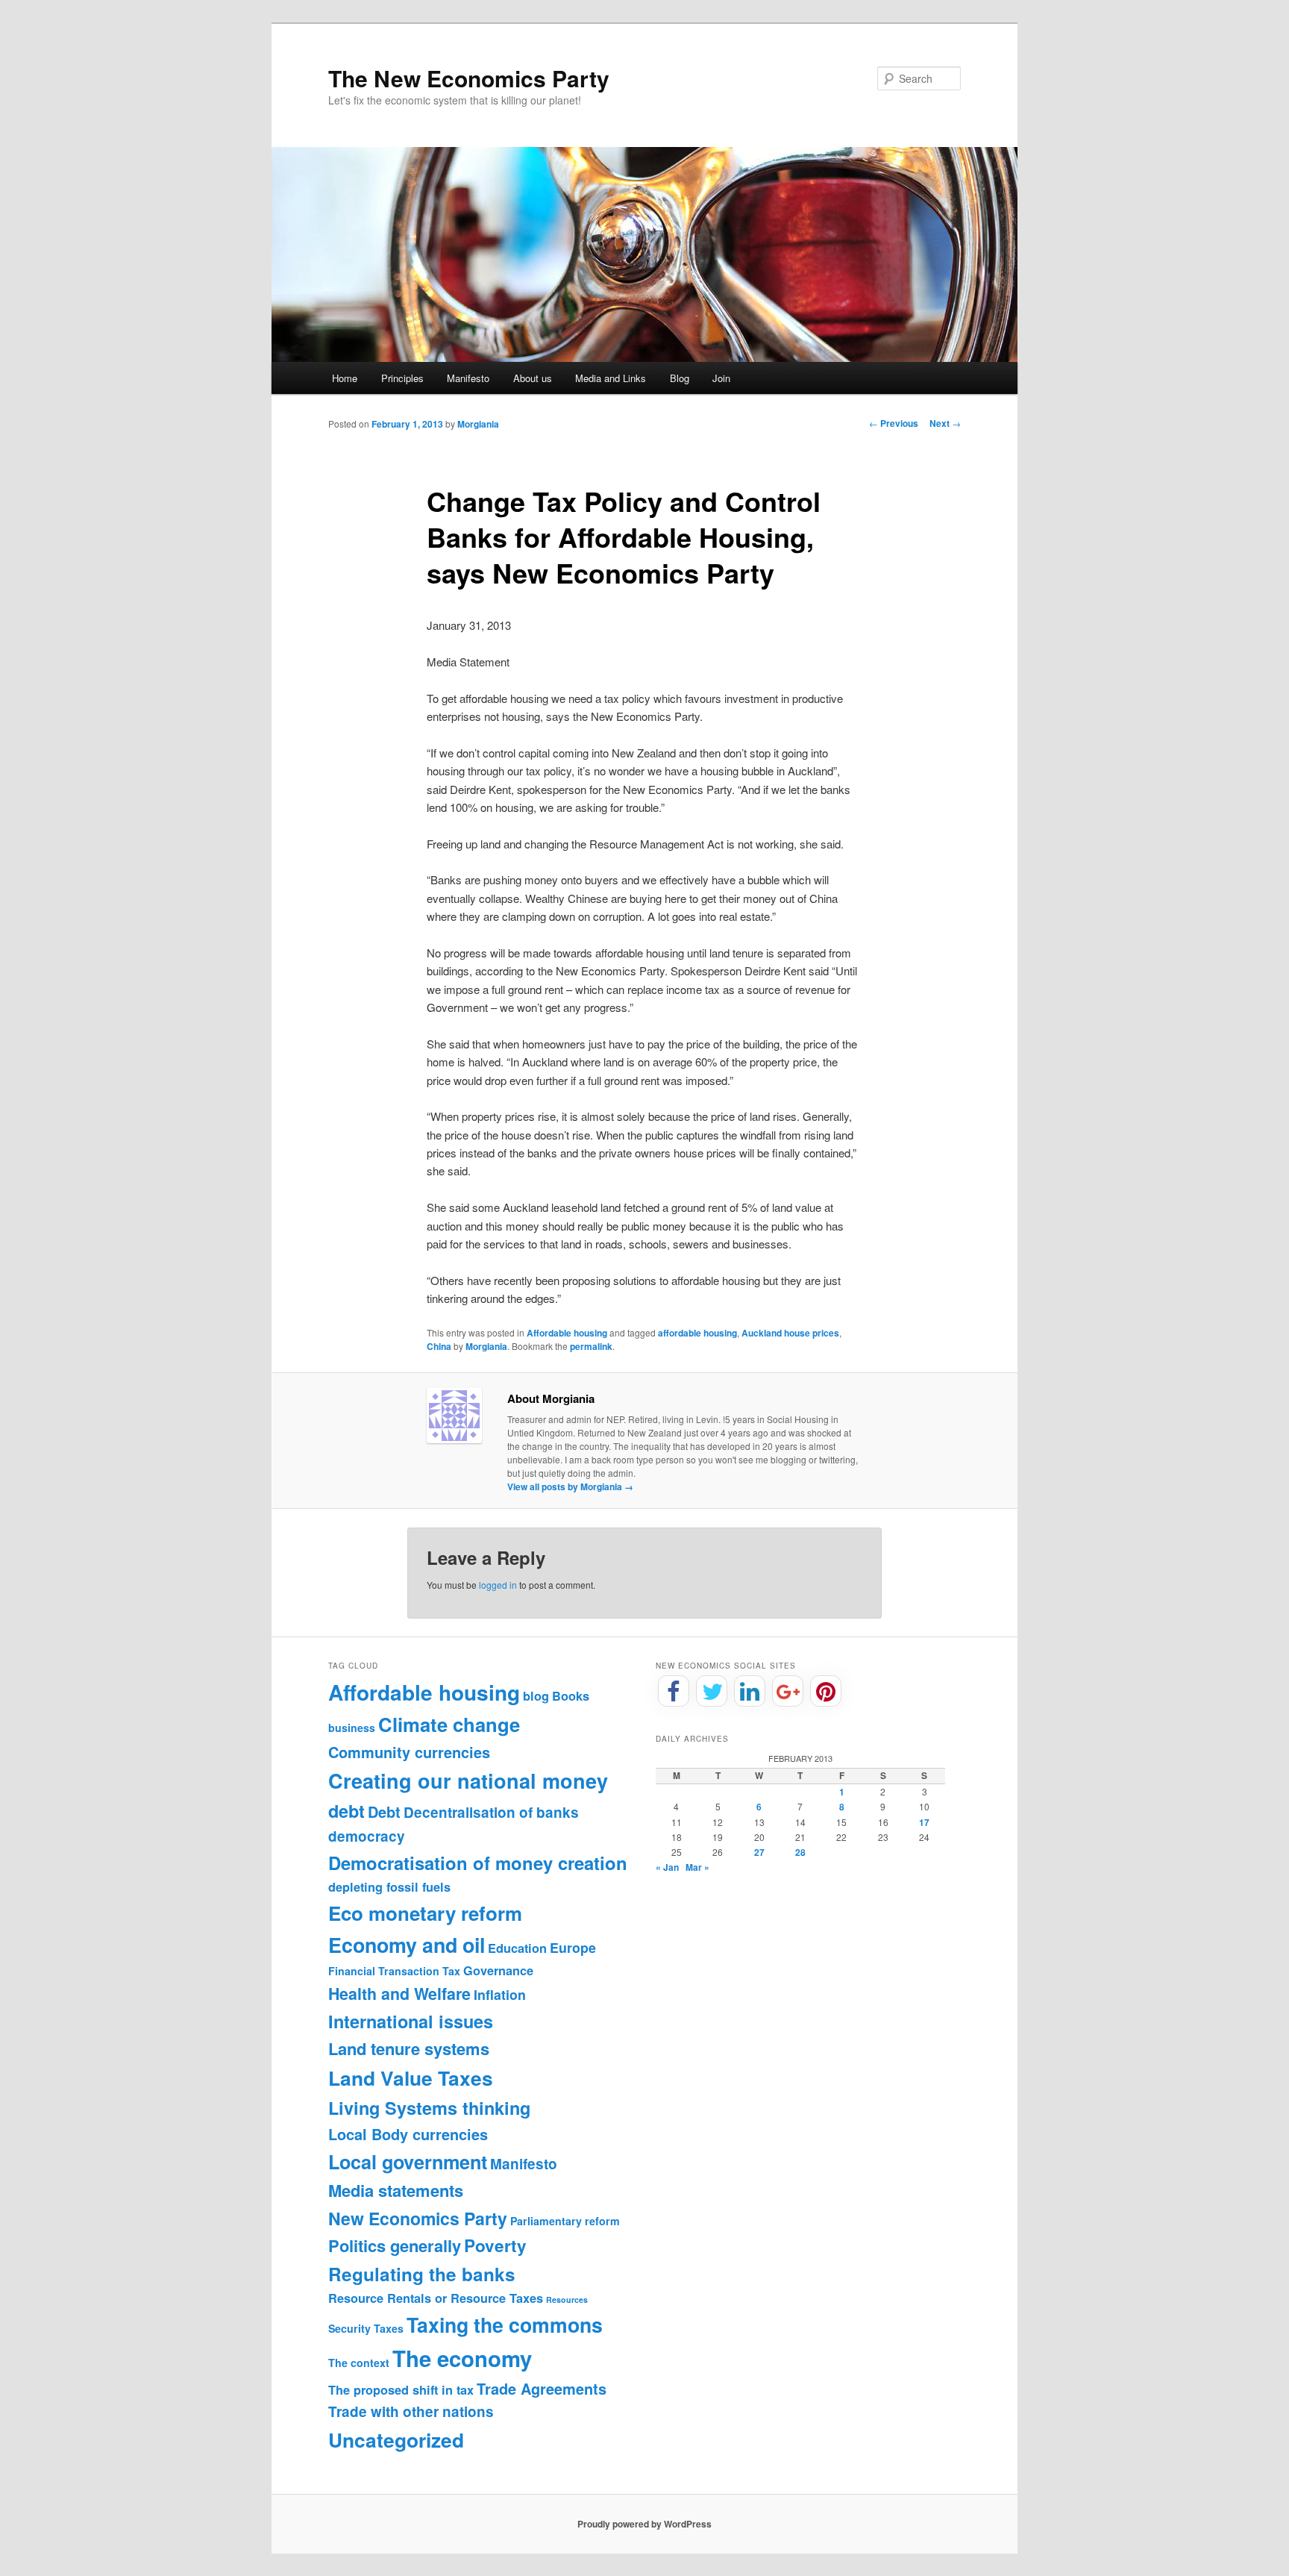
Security (349, 2328)
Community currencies (409, 1752)
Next (945, 423)
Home (345, 378)
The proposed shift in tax (401, 2390)
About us (533, 378)
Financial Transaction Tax (394, 1971)
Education (517, 1948)
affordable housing (697, 1333)
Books (571, 1696)
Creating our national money (468, 1781)
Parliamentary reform (565, 2221)
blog (536, 1696)
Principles (402, 378)
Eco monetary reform (425, 1913)
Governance (498, 1970)
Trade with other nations (411, 2411)
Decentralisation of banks (491, 1812)
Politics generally (395, 2245)
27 (759, 1852)
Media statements (396, 2190)
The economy (462, 2358)
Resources (567, 2300)
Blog (680, 378)
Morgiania (478, 424)
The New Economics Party (469, 78)
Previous (894, 423)
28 (800, 1852)
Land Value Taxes (411, 2078)
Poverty (495, 2245)
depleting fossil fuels (389, 1887)
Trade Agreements (542, 2389)
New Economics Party (418, 2218)
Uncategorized (396, 2439)
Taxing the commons (505, 2325)
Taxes (389, 2328)
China (439, 1346)
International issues (411, 2021)
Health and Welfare (399, 1994)
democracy (367, 1836)
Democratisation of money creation (478, 1863)
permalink (591, 1346)
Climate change (449, 1724)
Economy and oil (407, 1945)
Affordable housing (567, 1333)
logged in (498, 1585)
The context (359, 2363)
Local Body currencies (408, 2134)
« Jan (667, 1867)
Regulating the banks (422, 2274)
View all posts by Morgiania (570, 1486)
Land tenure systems (409, 2048)
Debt (384, 1812)
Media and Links (611, 378)
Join (721, 378)
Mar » (697, 1867)
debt (346, 1811)
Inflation (500, 1994)
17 (924, 1822)
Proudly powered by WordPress (644, 2524)
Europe (573, 1947)
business (352, 1728)
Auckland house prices (790, 1333)
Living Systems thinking (429, 2108)
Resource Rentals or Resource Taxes (436, 2298)
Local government (408, 2162)
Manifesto (468, 378)
